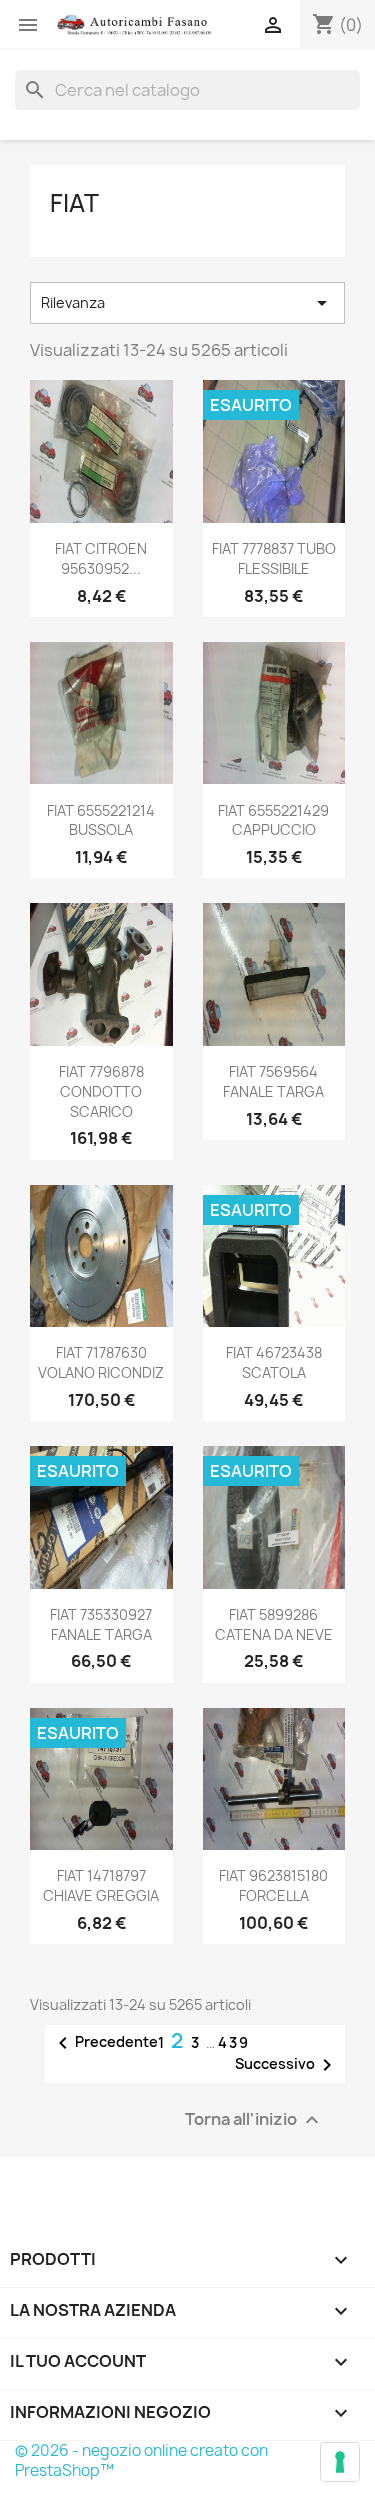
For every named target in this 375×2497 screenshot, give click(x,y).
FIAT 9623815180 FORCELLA (273, 1885)
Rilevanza (187, 303)
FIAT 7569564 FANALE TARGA (273, 1081)
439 (234, 2042)
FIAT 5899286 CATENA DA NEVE (274, 1624)
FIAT (74, 203)
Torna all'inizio (254, 2120)
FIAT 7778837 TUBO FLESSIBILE (274, 558)
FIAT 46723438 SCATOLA (274, 1362)
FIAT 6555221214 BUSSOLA (101, 820)
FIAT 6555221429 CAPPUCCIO (273, 820)
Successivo (287, 2065)
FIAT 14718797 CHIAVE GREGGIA (101, 1885)
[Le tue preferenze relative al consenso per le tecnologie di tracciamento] (340, 2462)
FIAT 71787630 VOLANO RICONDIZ (101, 1362)
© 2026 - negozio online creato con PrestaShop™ (141, 2460)
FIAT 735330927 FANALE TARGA (101, 1624)
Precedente (104, 2043)
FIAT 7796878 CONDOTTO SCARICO (101, 1091)
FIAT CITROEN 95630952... (101, 558)
